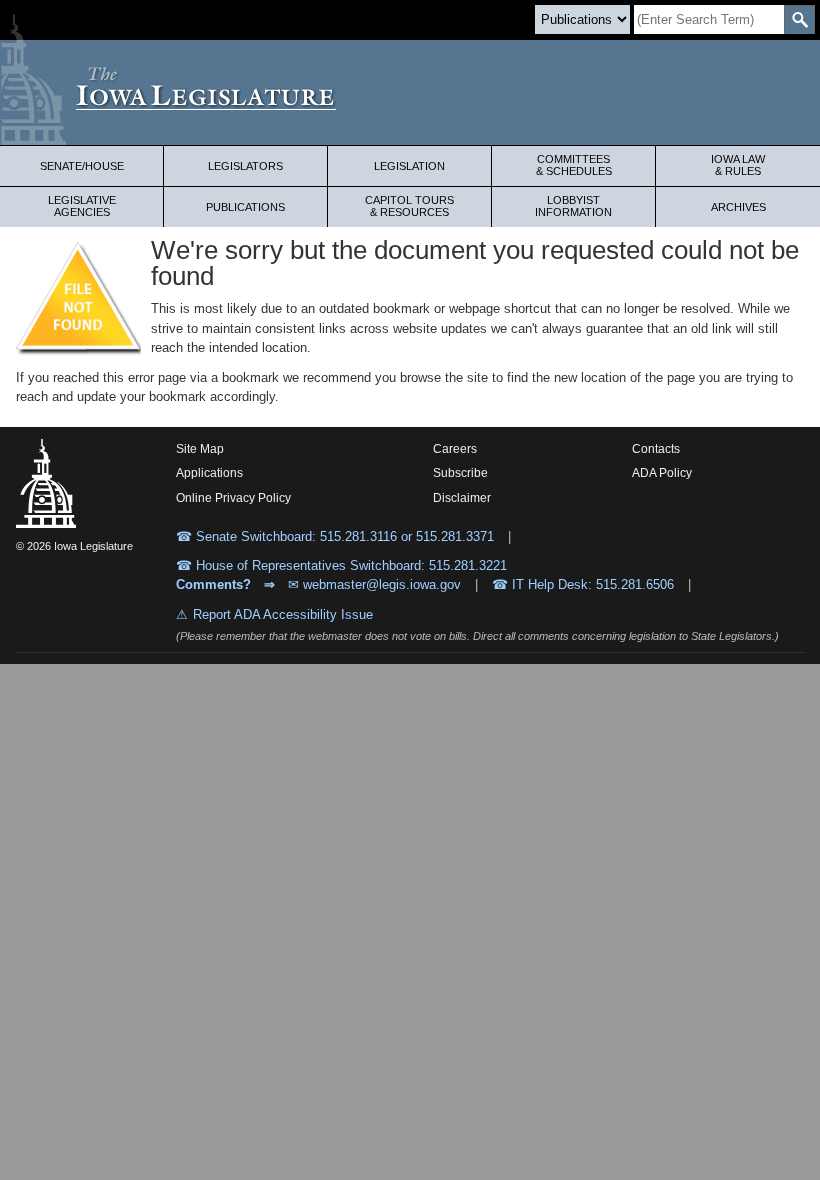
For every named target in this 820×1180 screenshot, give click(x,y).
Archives (738, 207)
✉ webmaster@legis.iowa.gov (374, 584)
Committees (574, 165)
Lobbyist (573, 206)
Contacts (656, 449)
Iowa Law (738, 165)
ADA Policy (662, 473)
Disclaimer (462, 498)
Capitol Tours (409, 206)
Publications (245, 207)
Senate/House (82, 166)
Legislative (82, 206)
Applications (209, 473)
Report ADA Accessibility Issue (283, 614)
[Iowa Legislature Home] (410, 92)
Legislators (245, 166)
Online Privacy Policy (233, 498)
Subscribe (460, 473)
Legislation (409, 166)
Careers (455, 449)
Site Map (200, 449)
